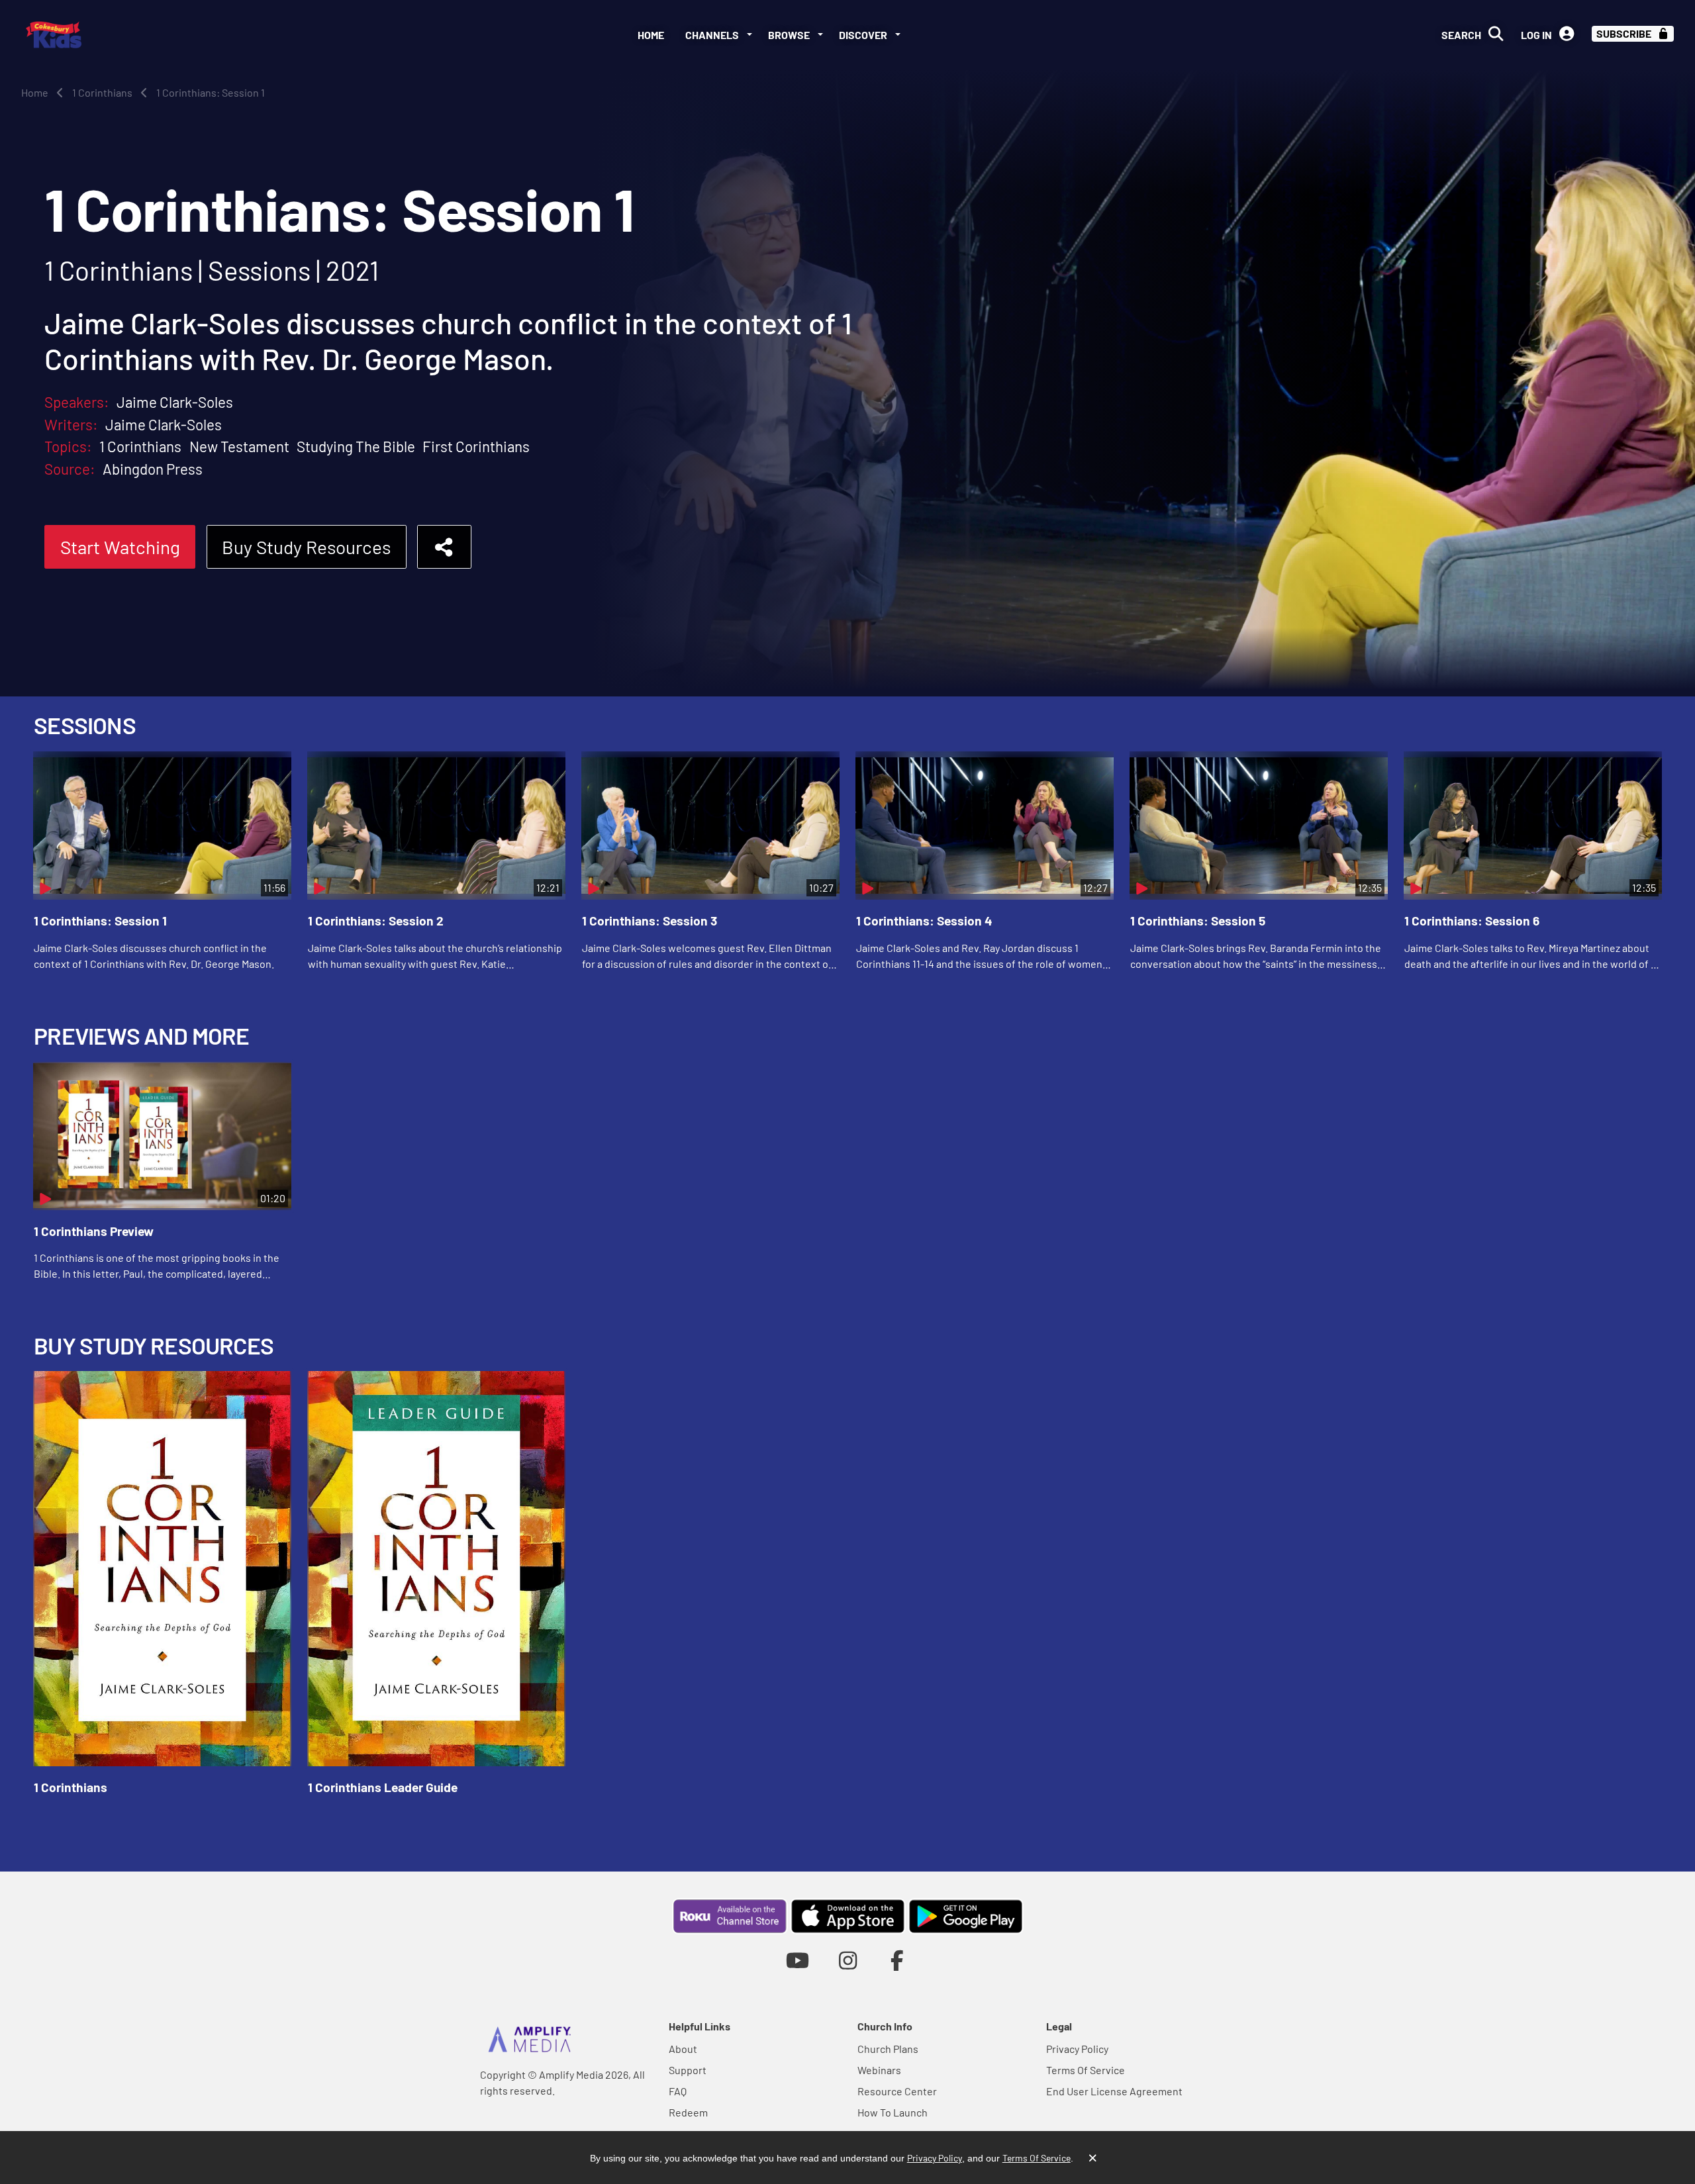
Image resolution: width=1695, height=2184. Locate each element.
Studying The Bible (356, 446)
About (683, 2049)
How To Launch (893, 2112)
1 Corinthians (140, 446)
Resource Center (897, 2091)
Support (688, 2070)
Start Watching (120, 547)
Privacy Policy (1077, 2049)
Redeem (688, 2112)
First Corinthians (476, 446)
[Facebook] (897, 1960)
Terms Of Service (1086, 2070)
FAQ (678, 2091)
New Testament (239, 446)
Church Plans (888, 2049)
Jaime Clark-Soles (175, 402)
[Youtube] (798, 1960)
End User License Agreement (1114, 2091)
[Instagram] (848, 1960)
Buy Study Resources (306, 547)
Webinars (879, 2070)
